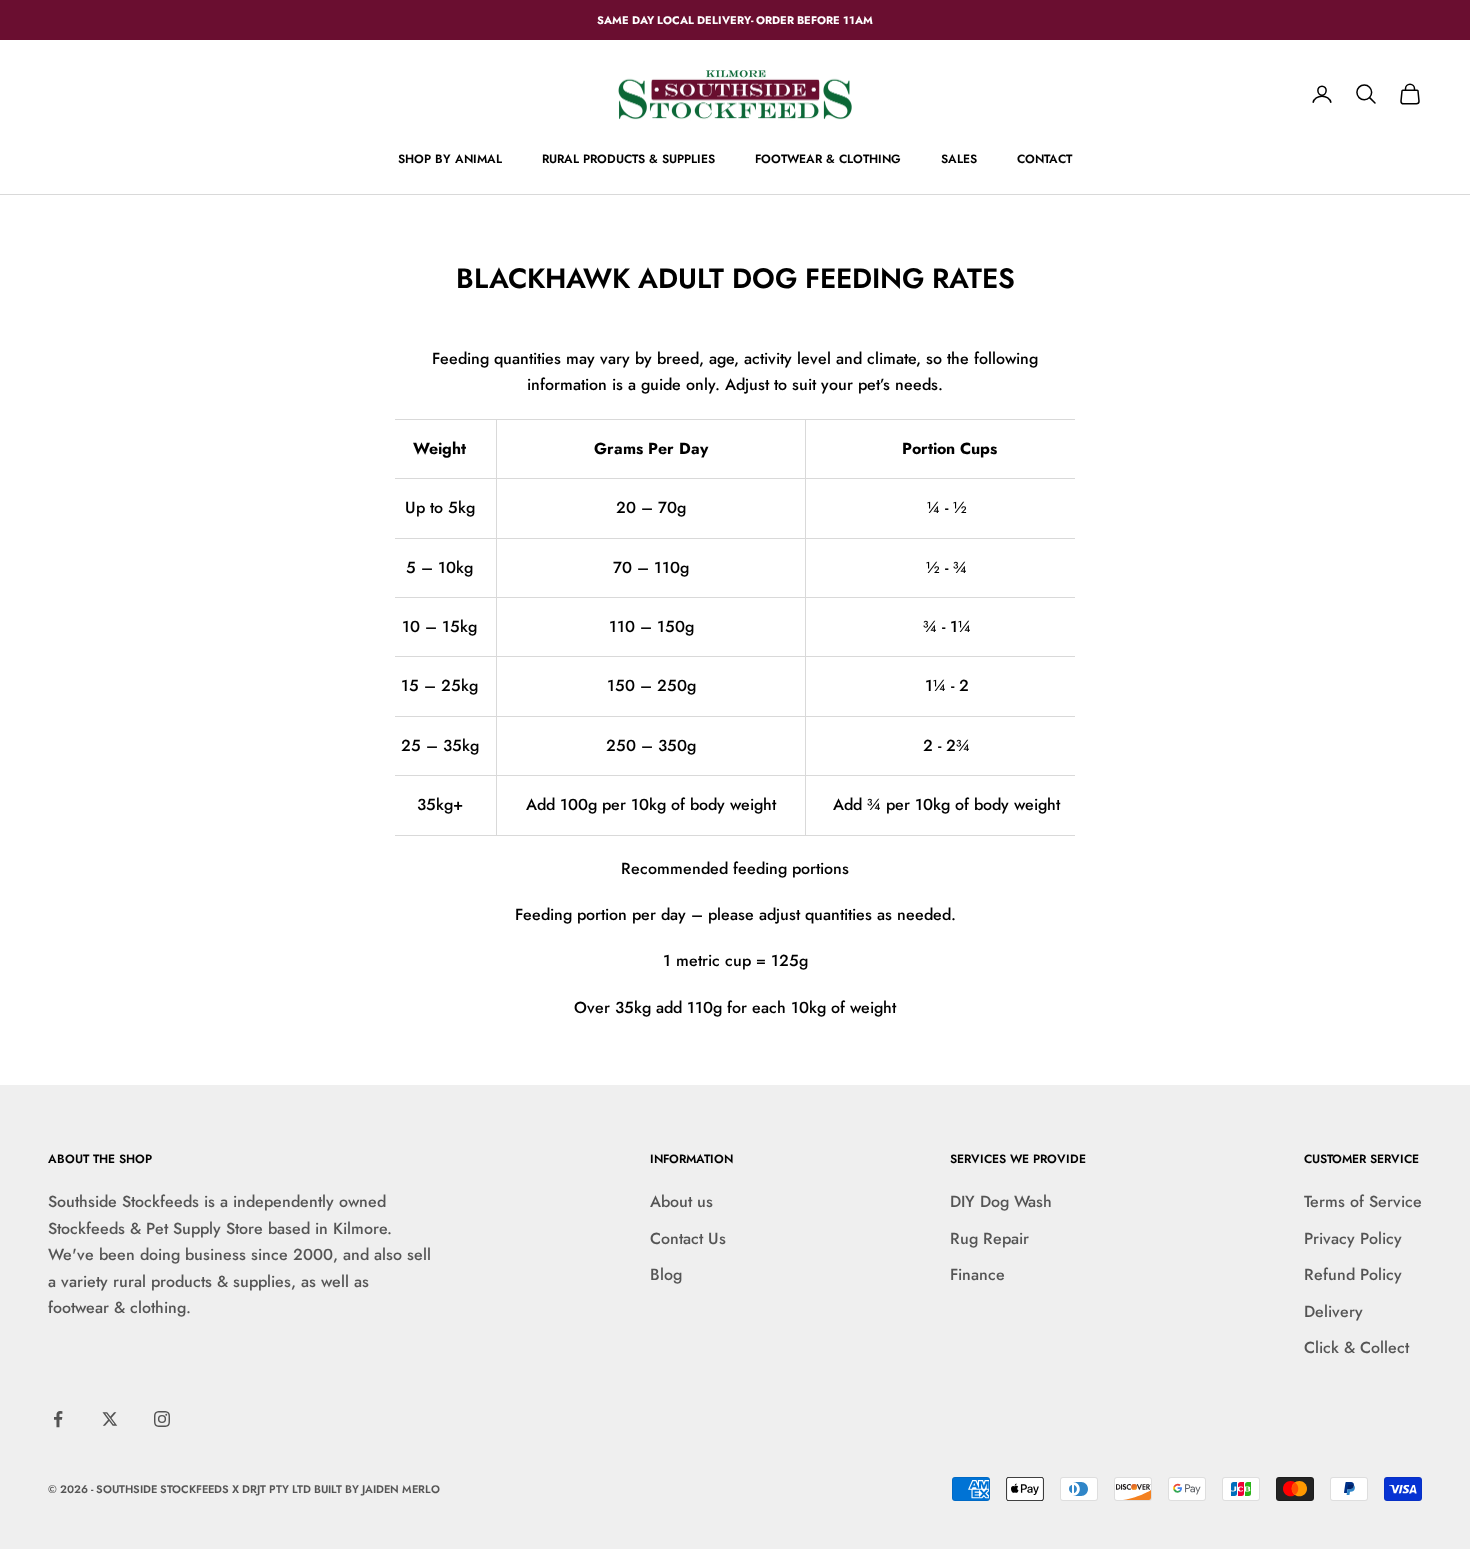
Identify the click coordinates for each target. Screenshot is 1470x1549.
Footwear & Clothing (828, 159)
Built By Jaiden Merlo (377, 1489)
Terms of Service (1363, 1201)
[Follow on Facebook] (58, 1419)
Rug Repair (989, 1238)
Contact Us (688, 1238)
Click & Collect (1356, 1347)
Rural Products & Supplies (628, 159)
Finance (977, 1274)
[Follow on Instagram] (162, 1419)
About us (681, 1201)
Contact (1044, 159)
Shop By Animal (450, 159)
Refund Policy (1353, 1274)
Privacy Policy (1353, 1238)
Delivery (1333, 1311)
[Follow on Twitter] (110, 1419)
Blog (666, 1274)
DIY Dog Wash (1001, 1201)
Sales (959, 159)
